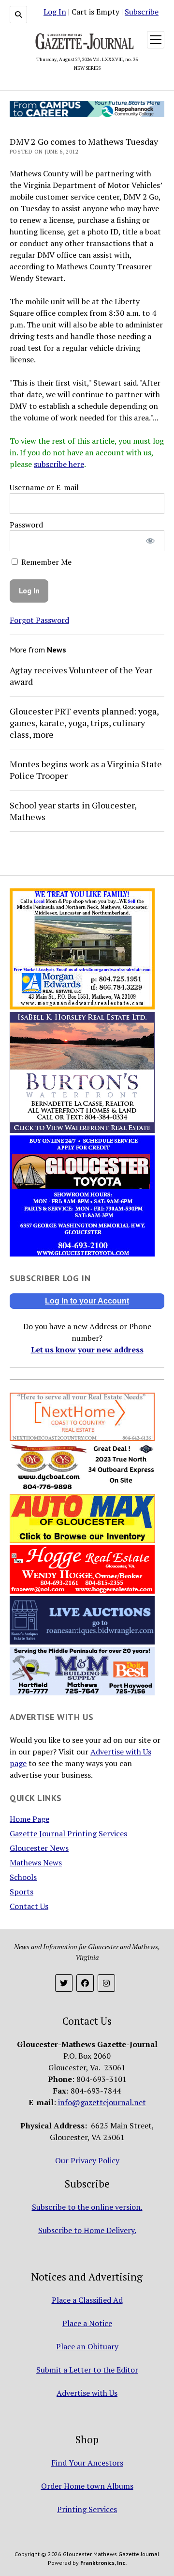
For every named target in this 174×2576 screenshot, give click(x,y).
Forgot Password (39, 620)
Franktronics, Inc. (103, 2563)
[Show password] (151, 541)
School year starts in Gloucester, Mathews (73, 811)
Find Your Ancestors (87, 2463)
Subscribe (142, 12)
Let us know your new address (87, 1350)
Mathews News (36, 1862)
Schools (23, 1877)
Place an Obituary (87, 2346)
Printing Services (87, 2509)
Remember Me (45, 562)
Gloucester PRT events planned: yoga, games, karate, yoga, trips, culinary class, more (84, 723)
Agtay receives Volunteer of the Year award (81, 676)
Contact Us (29, 1906)
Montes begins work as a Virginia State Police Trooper (86, 770)
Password (26, 525)
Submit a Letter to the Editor (87, 2370)
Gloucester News (39, 1848)
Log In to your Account (87, 1301)
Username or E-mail (44, 487)
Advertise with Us (87, 2393)
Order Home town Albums (87, 2486)
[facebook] (85, 1983)
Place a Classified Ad (87, 2300)
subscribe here (59, 464)
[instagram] (106, 1983)
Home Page (29, 1819)
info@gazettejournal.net (102, 2102)
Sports (22, 1892)
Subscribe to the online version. (87, 2207)
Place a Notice (87, 2323)
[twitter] (64, 1983)
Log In (55, 12)
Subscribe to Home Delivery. (87, 2230)
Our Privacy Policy (87, 2160)
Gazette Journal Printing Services (68, 1833)
